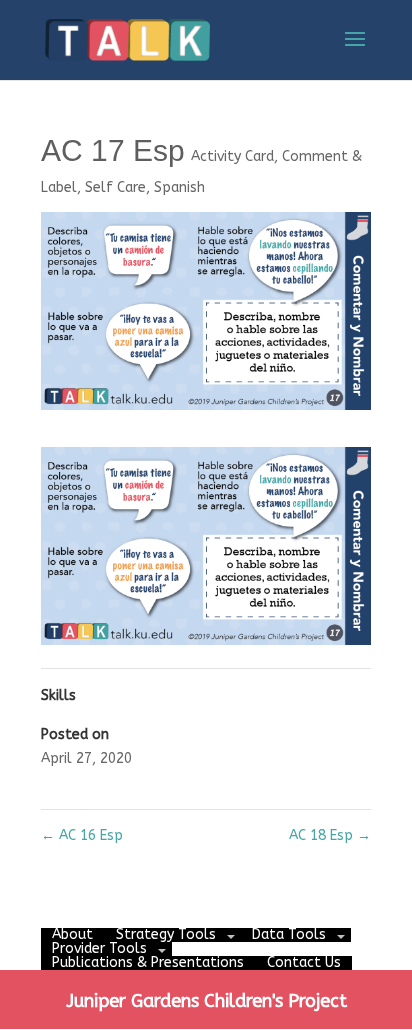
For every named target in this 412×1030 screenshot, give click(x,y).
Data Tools (289, 934)
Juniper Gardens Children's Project (206, 1001)
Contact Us (304, 962)
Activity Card (232, 156)
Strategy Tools (166, 934)
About (72, 934)
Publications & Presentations (148, 962)
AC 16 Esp (82, 835)
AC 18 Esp (330, 835)
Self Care (115, 187)
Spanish (179, 187)
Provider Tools (99, 948)
